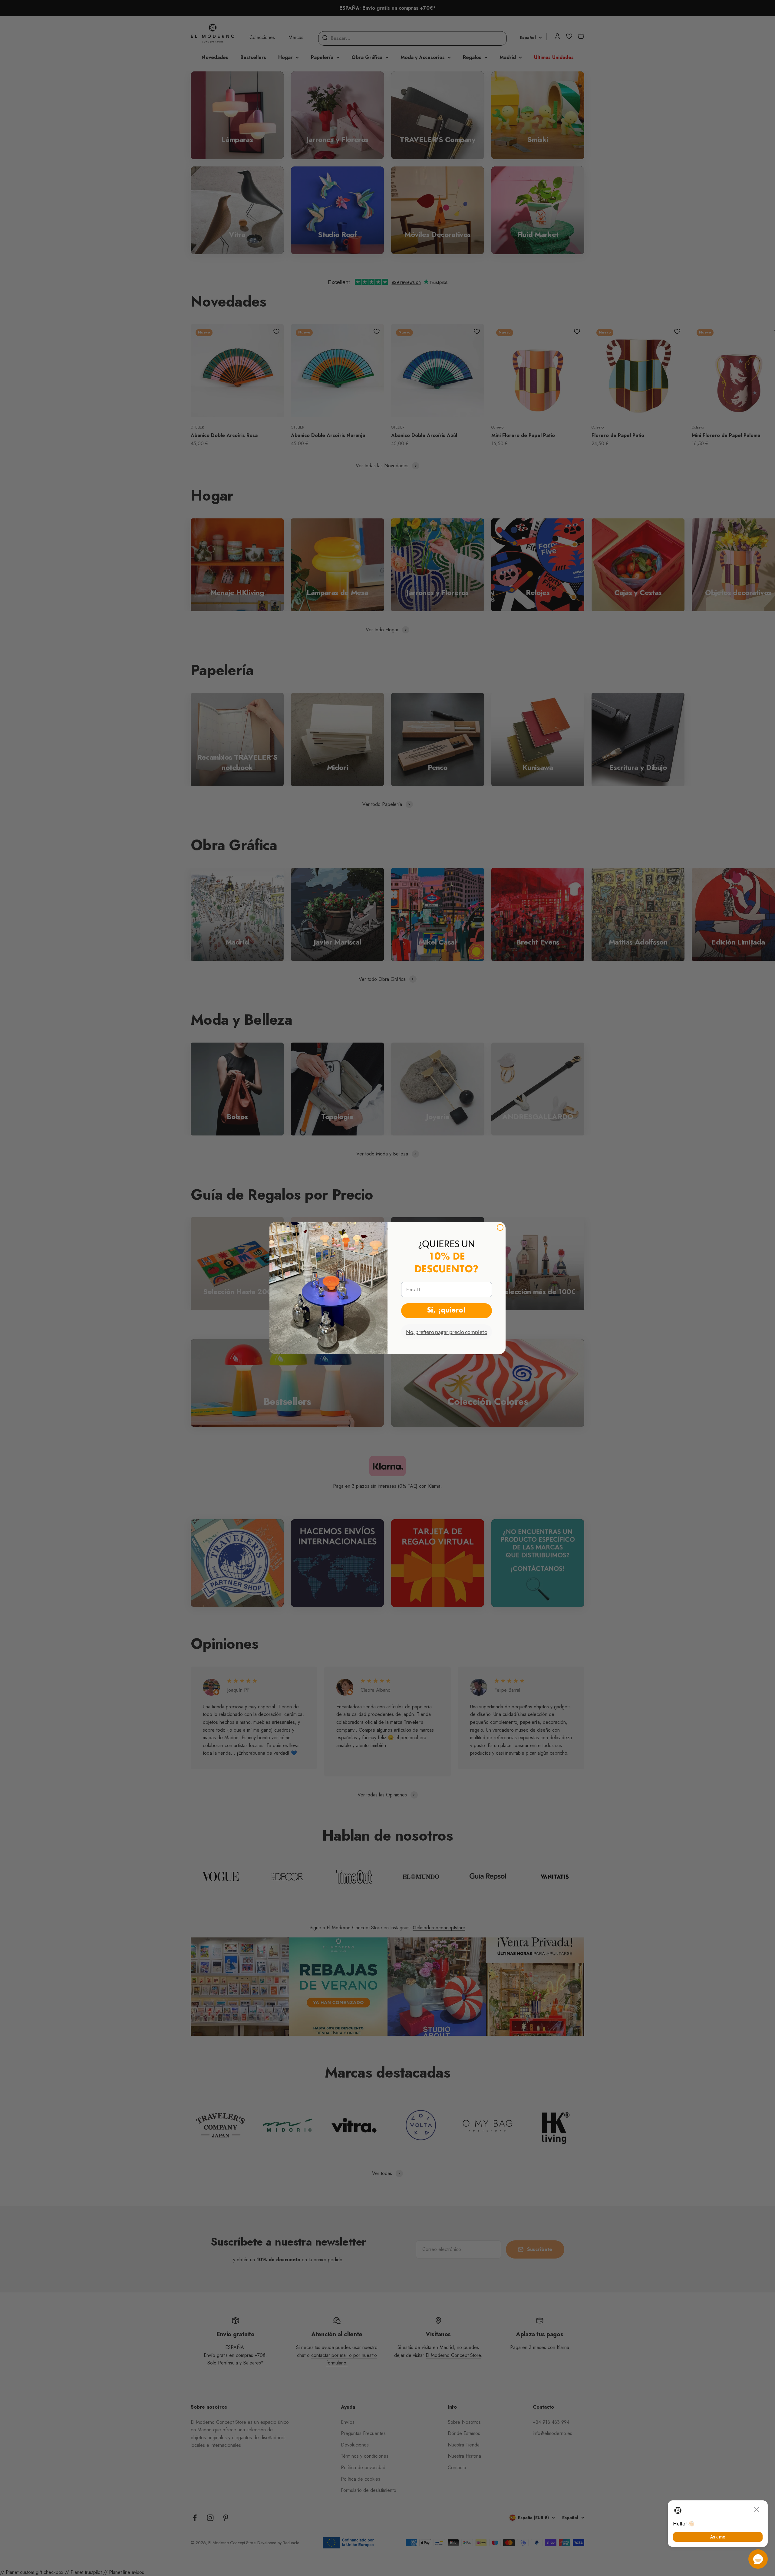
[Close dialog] (500, 1227)
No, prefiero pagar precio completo (447, 1332)
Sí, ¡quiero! (447, 1311)
